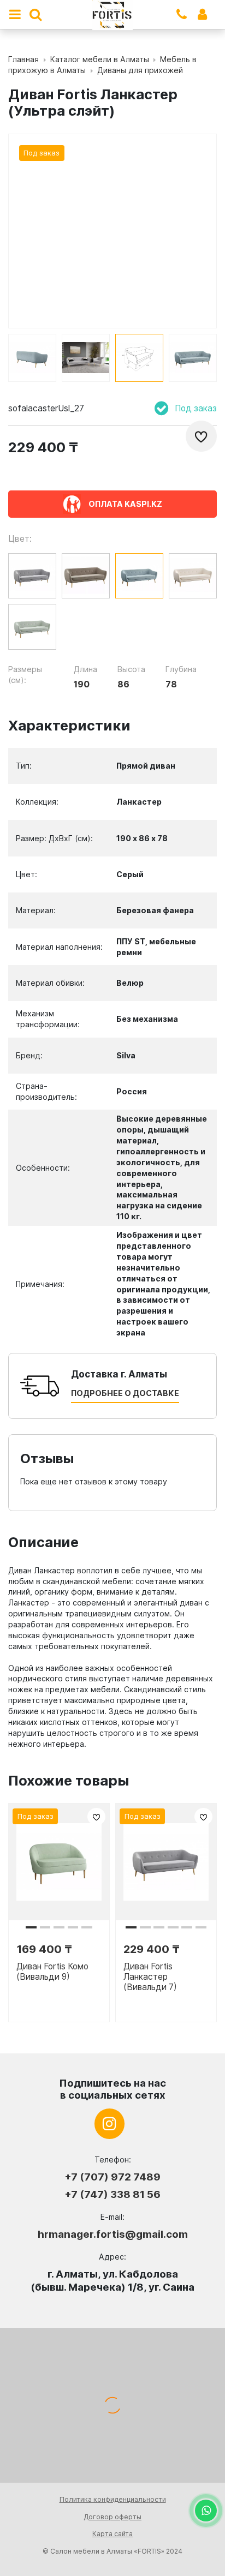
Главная (23, 59)
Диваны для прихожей (140, 70)
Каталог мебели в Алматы (100, 59)
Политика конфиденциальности (113, 2499)
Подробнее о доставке (125, 1393)
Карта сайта (112, 2534)
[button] (31, 1927)
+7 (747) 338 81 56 (112, 2194)
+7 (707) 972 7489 (112, 2177)
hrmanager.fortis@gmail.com (113, 2234)
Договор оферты (112, 2517)
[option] (32, 358)
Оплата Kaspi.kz (125, 504)
